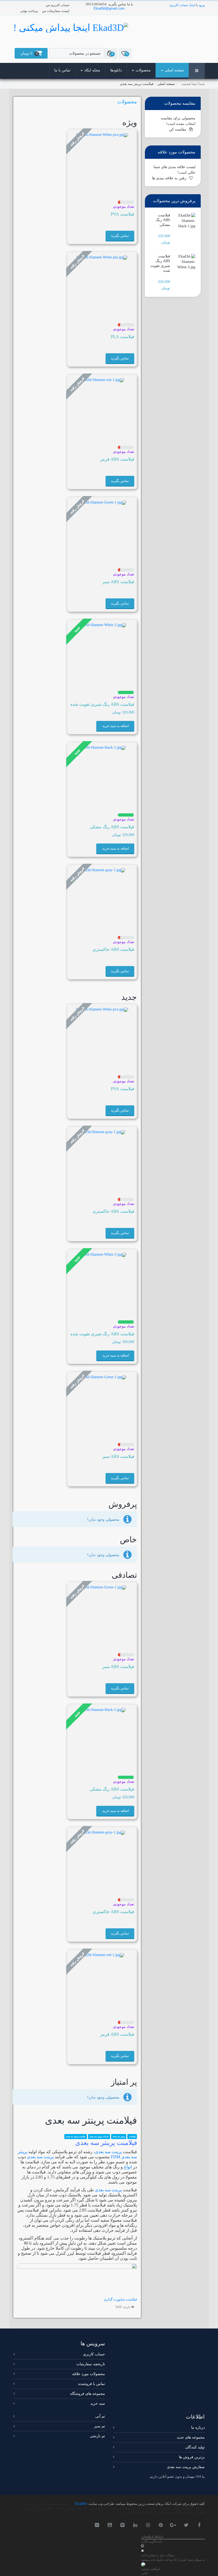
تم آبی (100, 2416)
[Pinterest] (161, 2525)
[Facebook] (199, 2525)
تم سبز (100, 2426)
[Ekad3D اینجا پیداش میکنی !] (71, 27)
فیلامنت (132, 2137)
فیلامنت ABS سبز (118, 582)
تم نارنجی (97, 2436)
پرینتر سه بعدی (119, 2137)
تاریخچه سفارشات (91, 2364)
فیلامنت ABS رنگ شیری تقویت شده (102, 704)
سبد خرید (98, 2403)
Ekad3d (81, 2504)
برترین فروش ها (192, 2457)
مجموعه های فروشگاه (88, 2394)
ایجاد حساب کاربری (182, 5)
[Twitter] (187, 2525)
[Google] (174, 2525)
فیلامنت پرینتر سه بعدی (76, 2137)
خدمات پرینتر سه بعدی (99, 2137)
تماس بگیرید (120, 236)
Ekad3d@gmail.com (109, 8)
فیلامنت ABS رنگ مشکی (112, 827)
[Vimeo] (123, 2525)
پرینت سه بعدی (108, 2152)
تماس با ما (62, 70)
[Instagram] (148, 2525)
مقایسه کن (178, 129)
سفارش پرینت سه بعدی (186, 2467)
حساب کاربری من (58, 5)
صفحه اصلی (174, 70)
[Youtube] (110, 2525)
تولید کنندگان (195, 2447)
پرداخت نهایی (29, 11)
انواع (128, 2167)
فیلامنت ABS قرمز (117, 459)
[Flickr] (97, 2525)
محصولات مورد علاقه (89, 2374)
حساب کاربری (94, 2354)
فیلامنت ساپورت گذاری (120, 2299)
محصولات (143, 70)
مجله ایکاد (92, 70)
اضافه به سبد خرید (116, 726)
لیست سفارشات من (56, 11)
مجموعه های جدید (191, 2437)
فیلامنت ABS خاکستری (113, 949)
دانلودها (116, 70)
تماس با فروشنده (92, 2384)
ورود (202, 5)
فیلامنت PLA (123, 337)
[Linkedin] (136, 2525)
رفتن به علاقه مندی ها (169, 178)
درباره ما (198, 2427)
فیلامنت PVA (123, 214)
